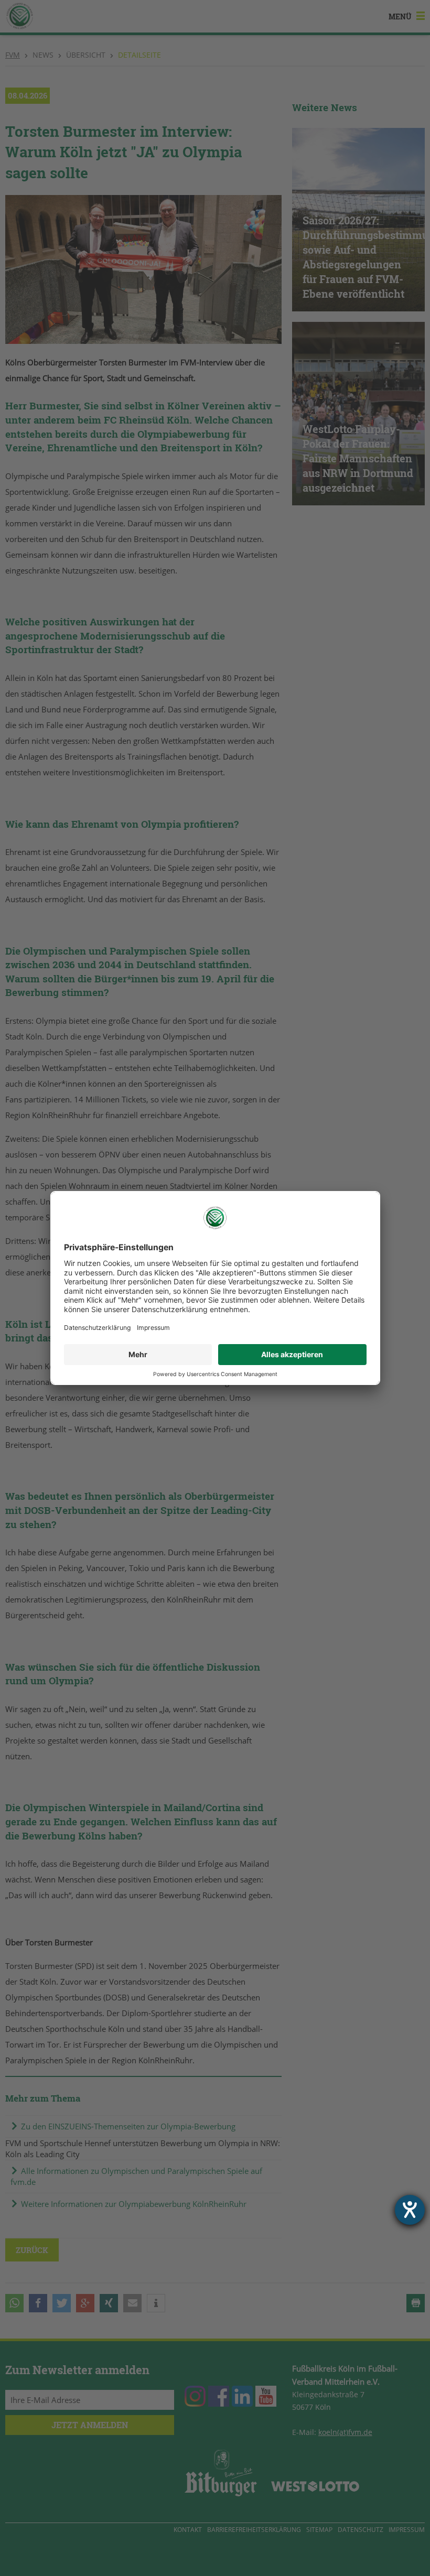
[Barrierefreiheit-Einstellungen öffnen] (410, 2210)
